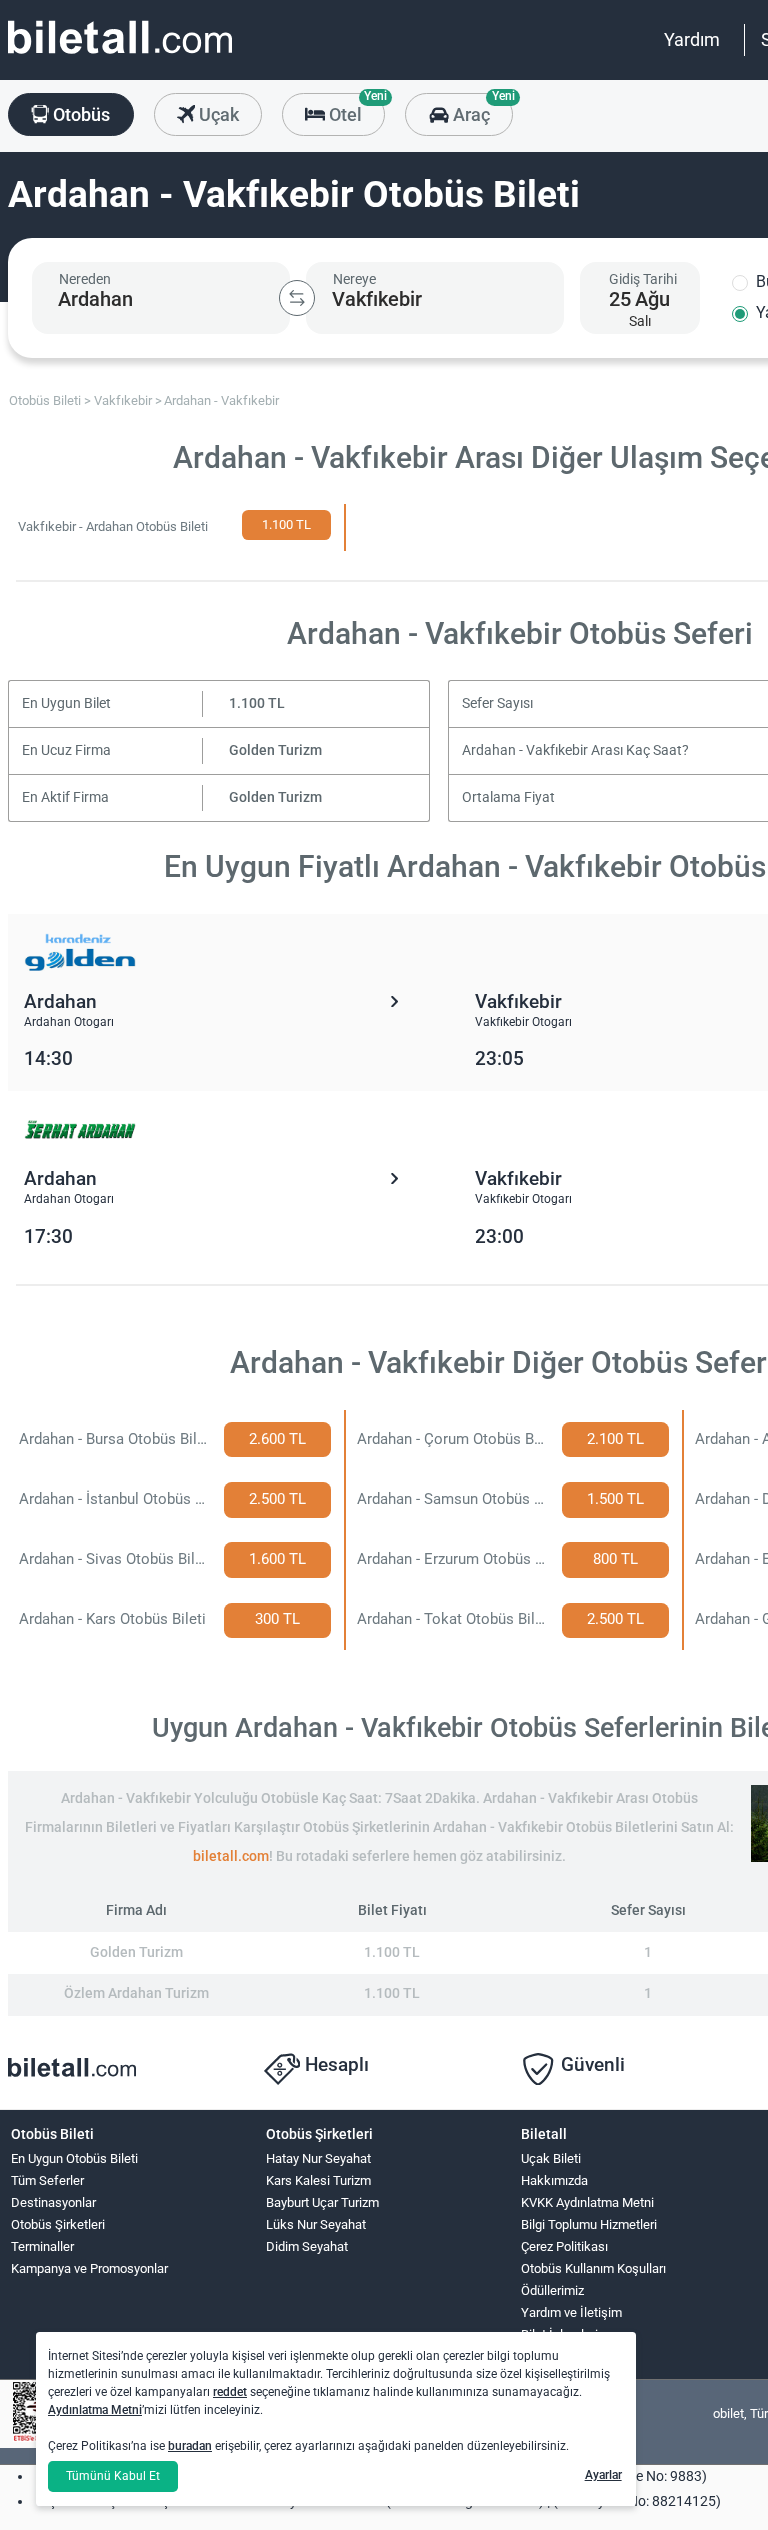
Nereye (354, 279)
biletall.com (231, 1856)
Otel (355, 109)
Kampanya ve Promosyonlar (89, 2268)
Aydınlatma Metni (95, 2410)
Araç (480, 109)
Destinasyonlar (53, 2202)
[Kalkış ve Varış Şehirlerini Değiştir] (297, 298)
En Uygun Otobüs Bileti (74, 2158)
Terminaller (42, 2246)
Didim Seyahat (307, 2246)
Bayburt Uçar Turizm (322, 2202)
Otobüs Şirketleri (58, 2224)
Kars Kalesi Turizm (318, 2180)
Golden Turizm (275, 750)
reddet (230, 2392)
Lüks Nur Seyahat (316, 2224)
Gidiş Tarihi (643, 279)
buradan (190, 2446)
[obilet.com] (120, 55)
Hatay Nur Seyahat (318, 2158)
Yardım (692, 39)
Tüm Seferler (47, 2180)
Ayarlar (603, 2475)
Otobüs (79, 114)
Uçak (217, 114)
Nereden (85, 279)
